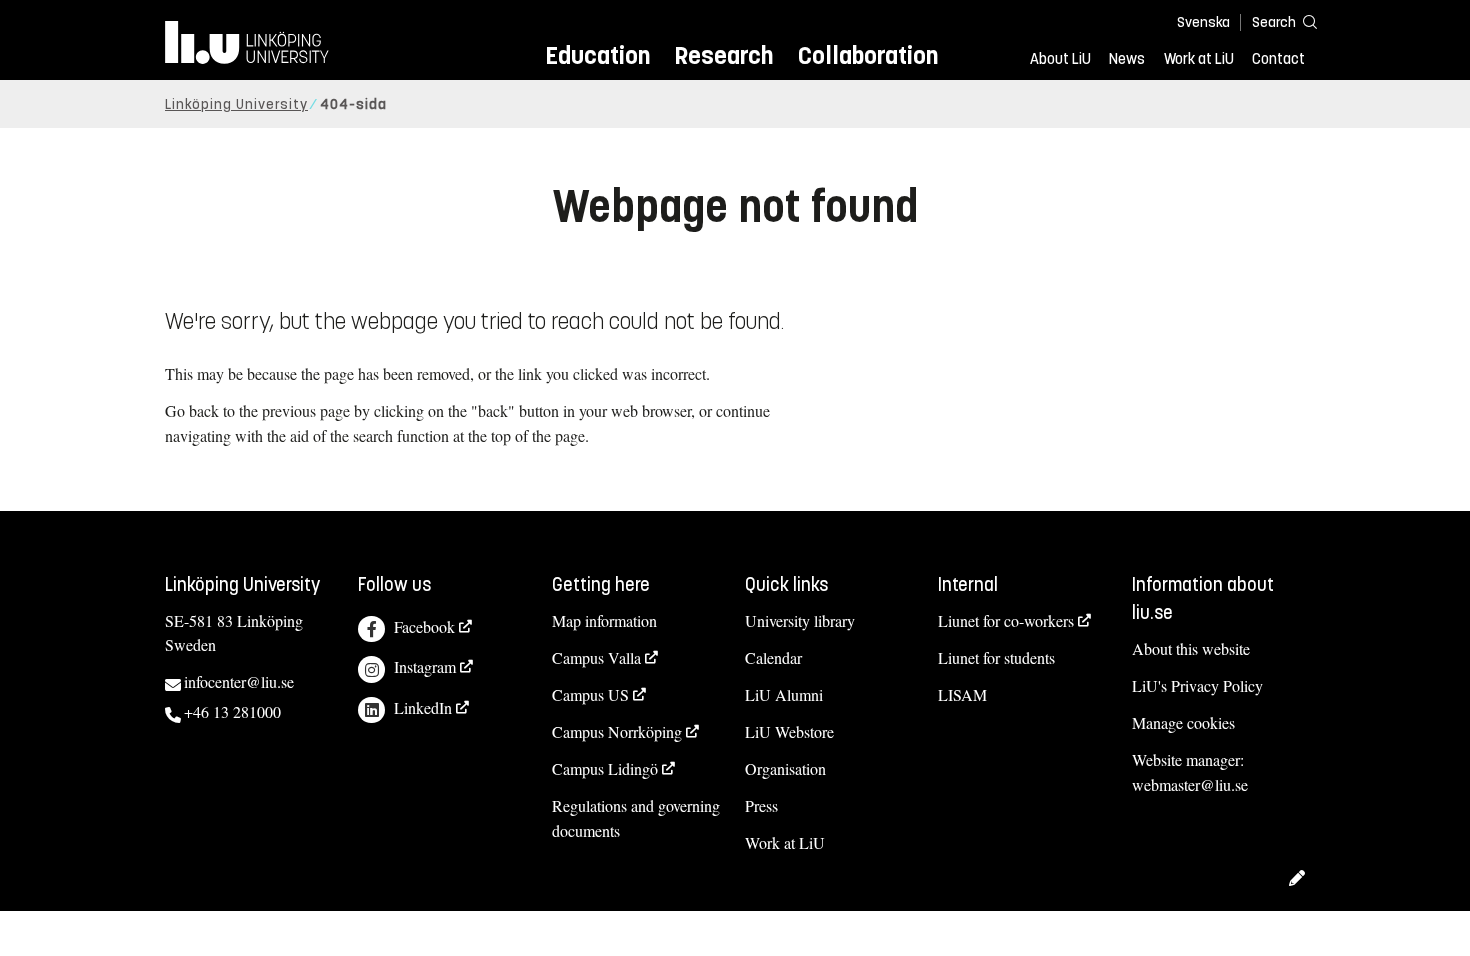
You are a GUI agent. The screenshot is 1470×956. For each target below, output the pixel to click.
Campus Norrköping (617, 731)
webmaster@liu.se (1190, 784)
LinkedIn (423, 707)
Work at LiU (1199, 59)
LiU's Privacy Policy (1197, 685)
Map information (604, 620)
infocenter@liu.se (239, 681)
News (1127, 59)
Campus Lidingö (605, 768)
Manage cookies (1183, 722)
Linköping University (236, 104)
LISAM (962, 694)
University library (800, 620)
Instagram (425, 666)
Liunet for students (996, 657)
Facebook (424, 626)
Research (723, 55)
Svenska (1203, 22)
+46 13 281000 (232, 711)
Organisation (785, 768)
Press (761, 805)
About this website (1191, 648)
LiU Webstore (789, 731)
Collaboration (868, 55)
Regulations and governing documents (636, 818)
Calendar (773, 657)
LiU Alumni (784, 694)
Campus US (590, 694)
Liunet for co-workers (1006, 620)
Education (597, 55)
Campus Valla (596, 657)
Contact (1278, 59)
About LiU (1060, 59)
